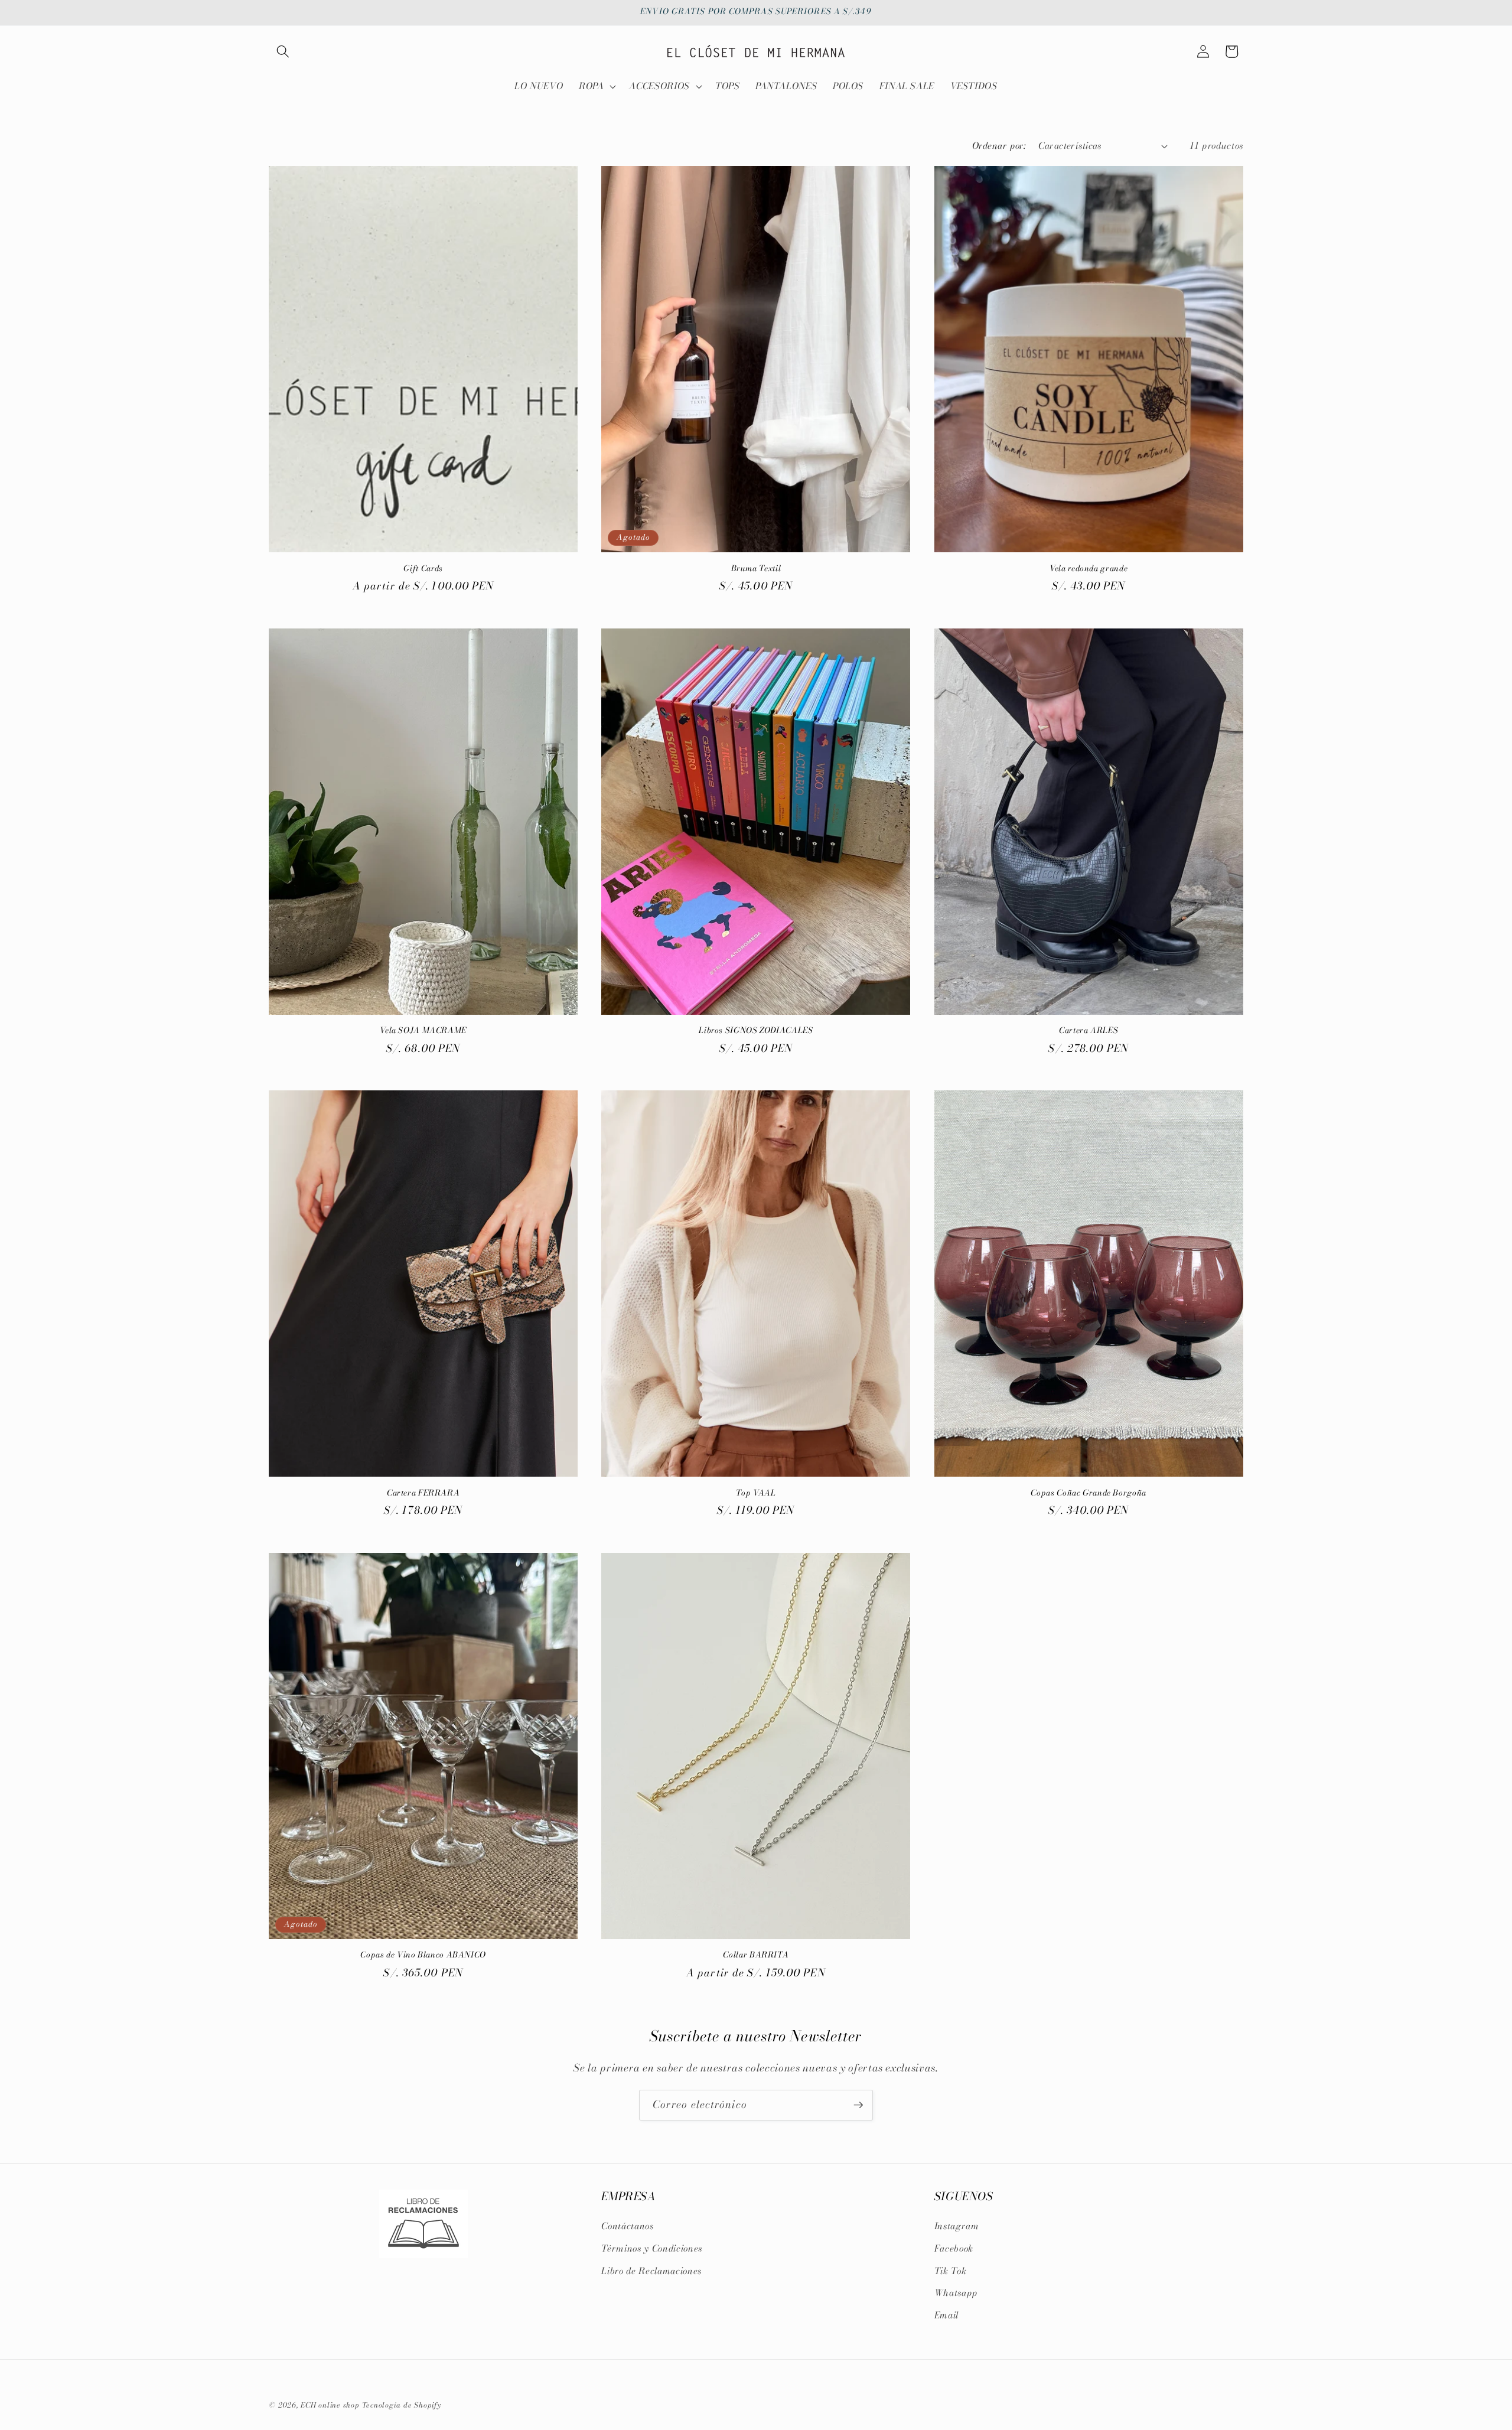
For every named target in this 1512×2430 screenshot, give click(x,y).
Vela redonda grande (1089, 569)
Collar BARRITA (756, 1955)
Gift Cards (423, 569)
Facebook (954, 2248)
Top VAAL (756, 1493)
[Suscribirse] (858, 2105)
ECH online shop (330, 2405)
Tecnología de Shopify (402, 2405)
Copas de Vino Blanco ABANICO (423, 1955)
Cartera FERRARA (423, 1493)
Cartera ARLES (1089, 1031)
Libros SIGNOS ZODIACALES (756, 1031)
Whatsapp (956, 2293)
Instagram (957, 2226)
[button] (283, 51)
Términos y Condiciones (652, 2248)
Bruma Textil (756, 569)
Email (946, 2315)
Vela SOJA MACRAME (423, 1031)
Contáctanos (627, 2226)
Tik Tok (951, 2271)
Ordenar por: (999, 146)
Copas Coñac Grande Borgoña (1088, 1493)
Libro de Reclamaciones (651, 2271)
